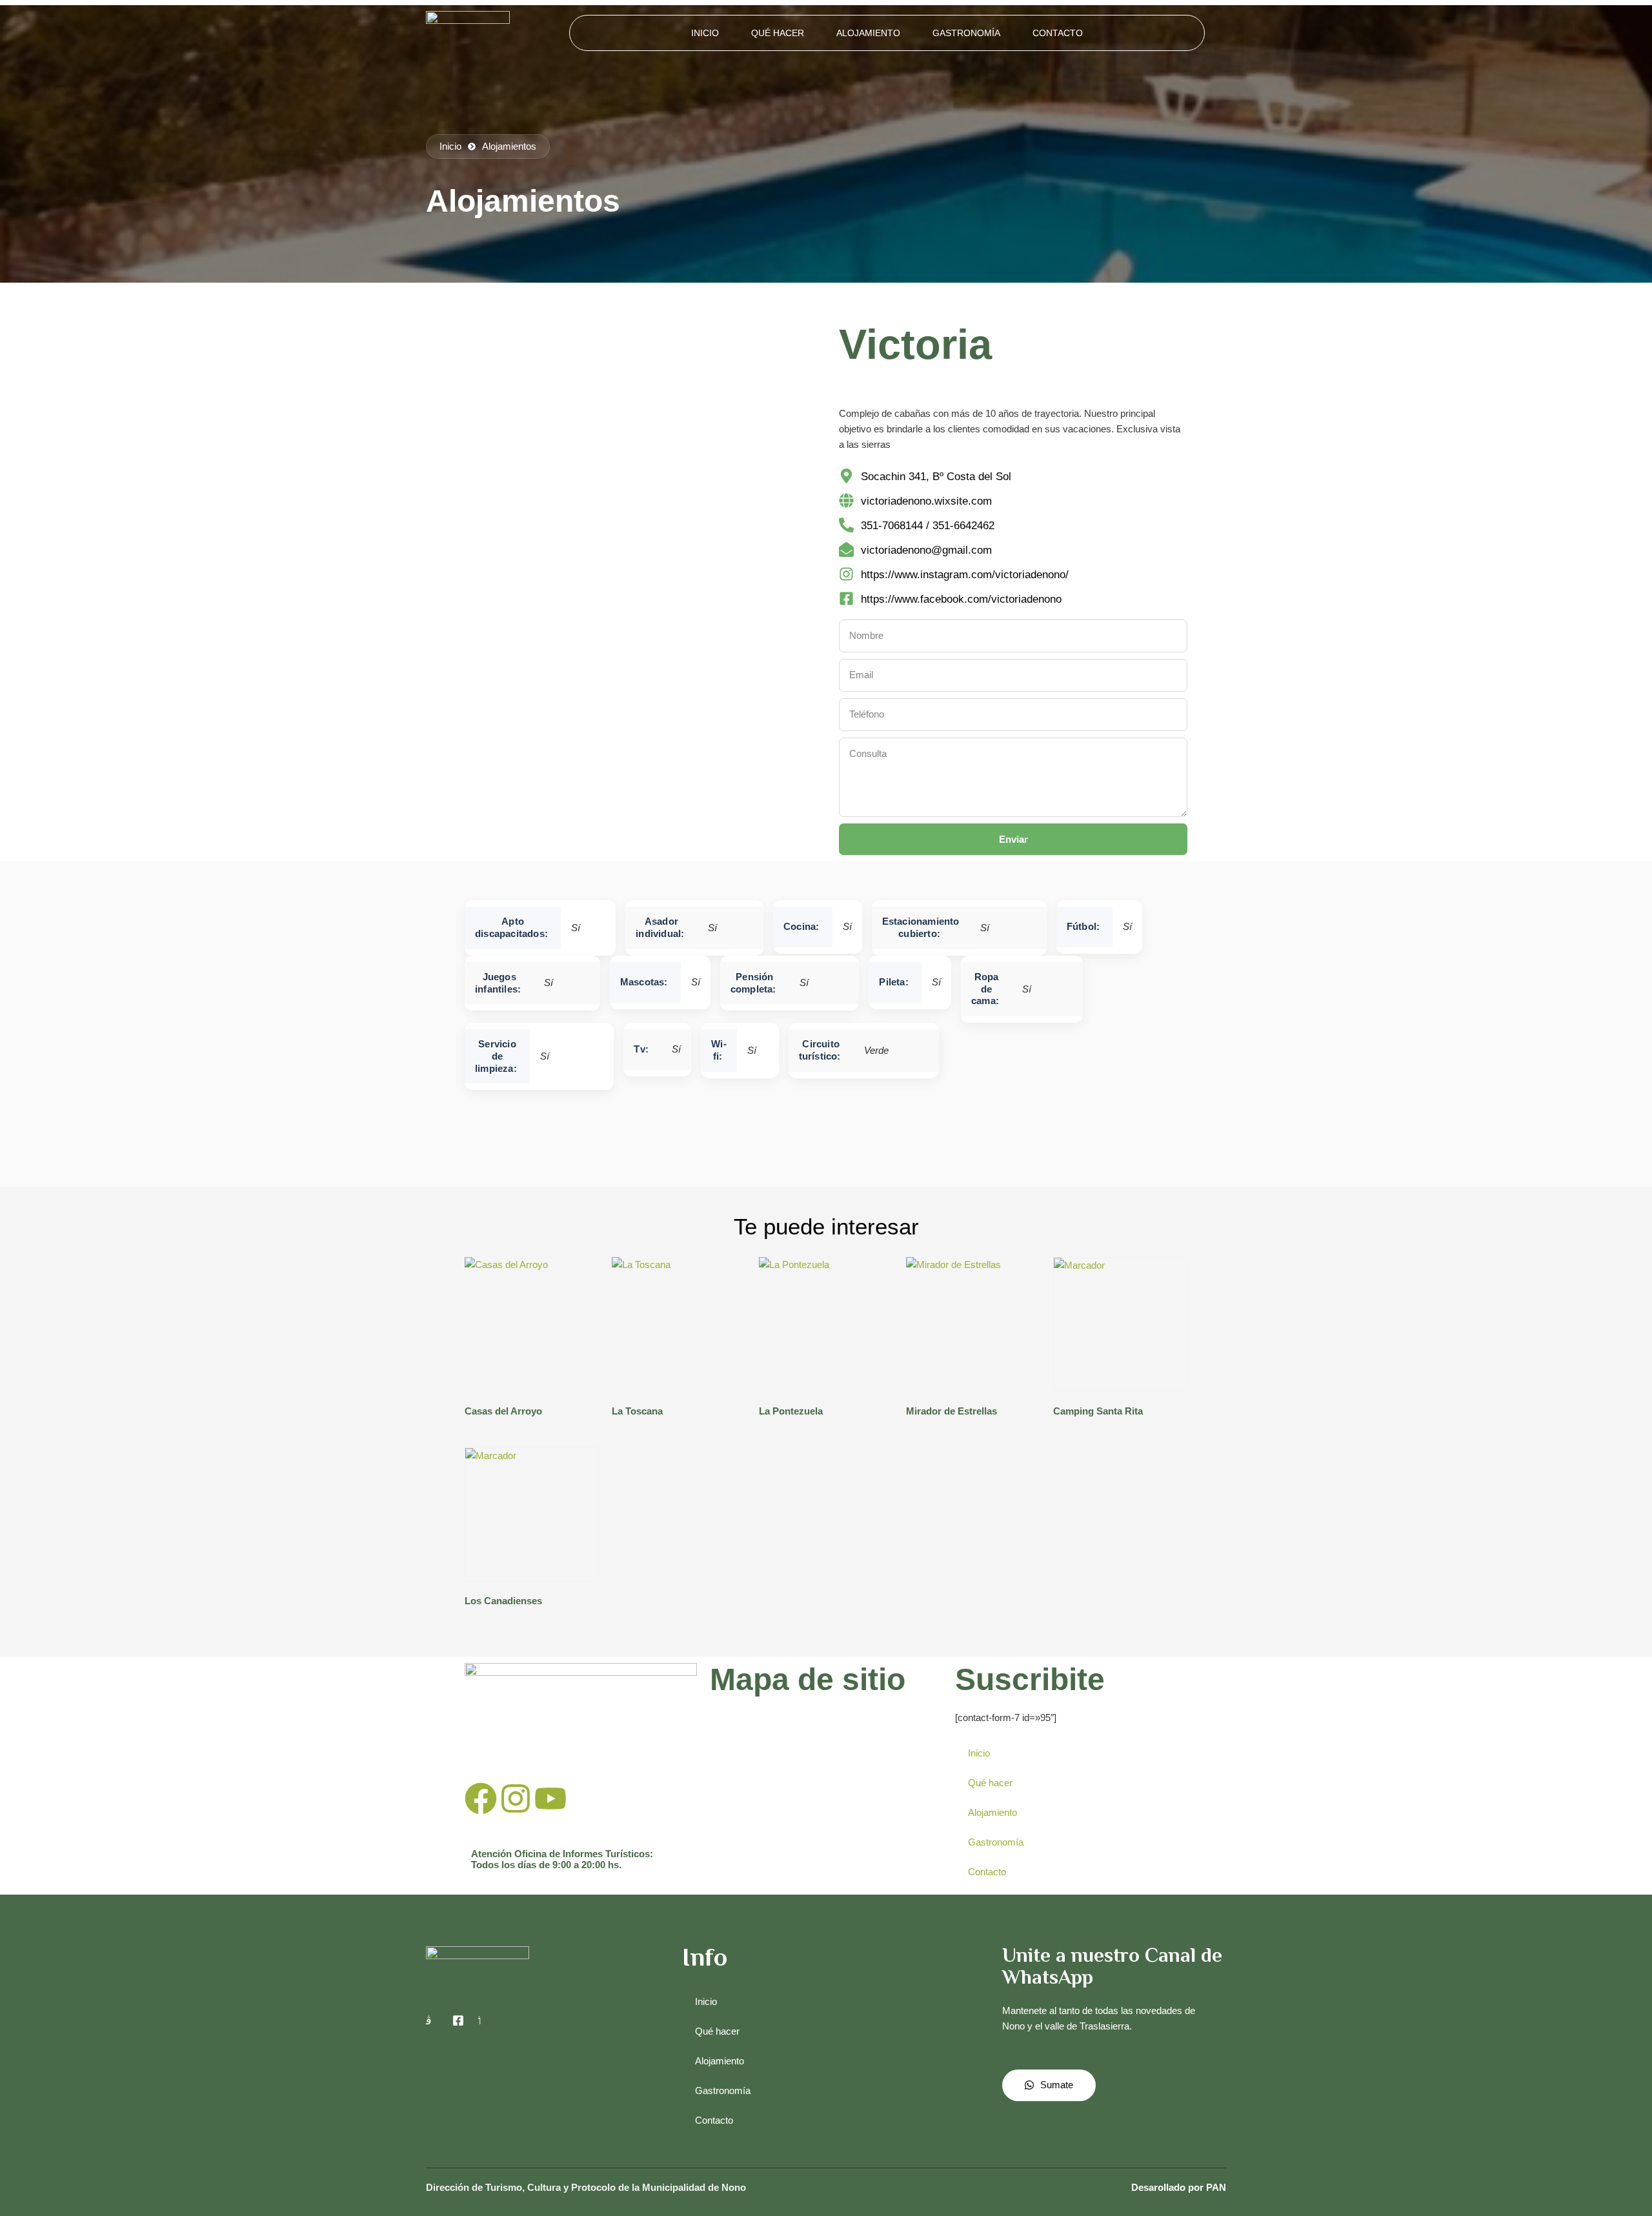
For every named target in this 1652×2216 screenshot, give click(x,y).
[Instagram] (516, 1798)
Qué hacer (778, 33)
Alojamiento (868, 33)
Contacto (1058, 33)
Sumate (1057, 2085)
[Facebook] (481, 1798)
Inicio (705, 33)
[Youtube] (550, 1798)
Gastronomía (966, 33)
